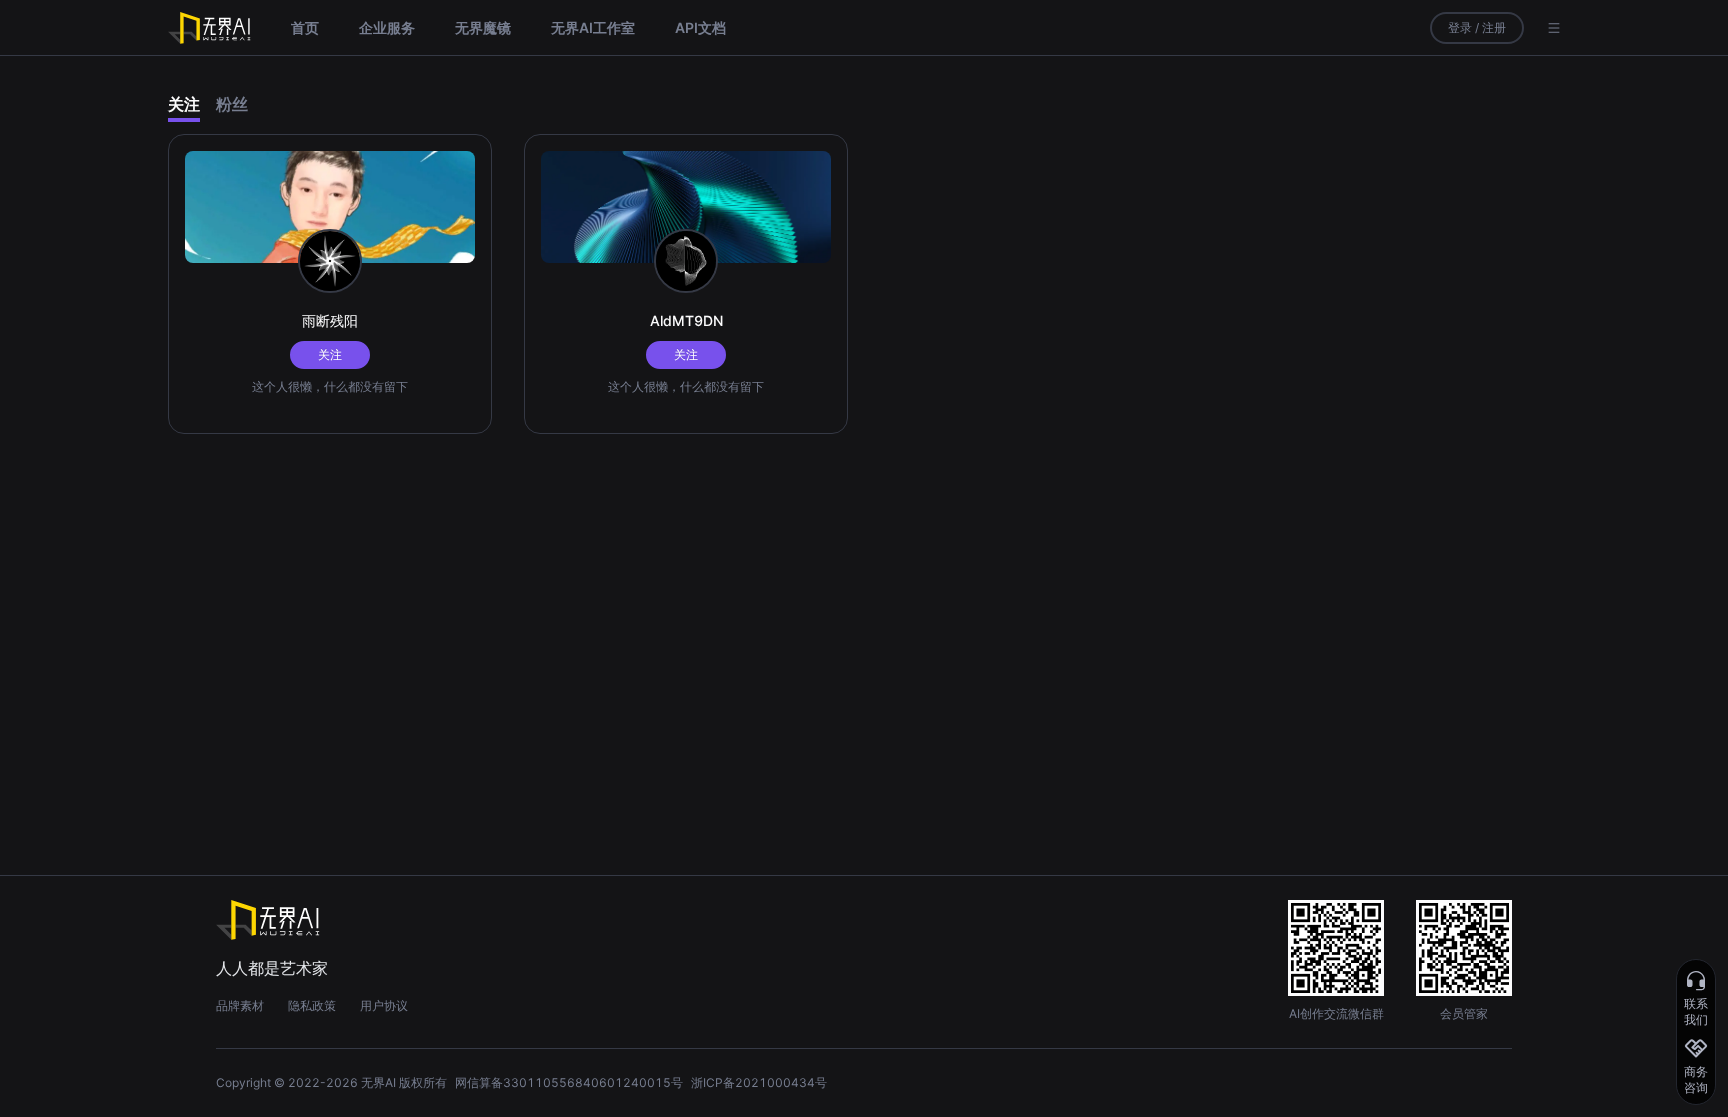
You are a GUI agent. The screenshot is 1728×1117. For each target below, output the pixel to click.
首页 (305, 27)
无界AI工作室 (593, 27)
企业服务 (387, 27)
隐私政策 (312, 1005)
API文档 (700, 27)
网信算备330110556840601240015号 (569, 1082)
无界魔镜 (483, 27)
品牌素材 (240, 1005)
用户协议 (384, 1005)
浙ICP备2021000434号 (759, 1082)
